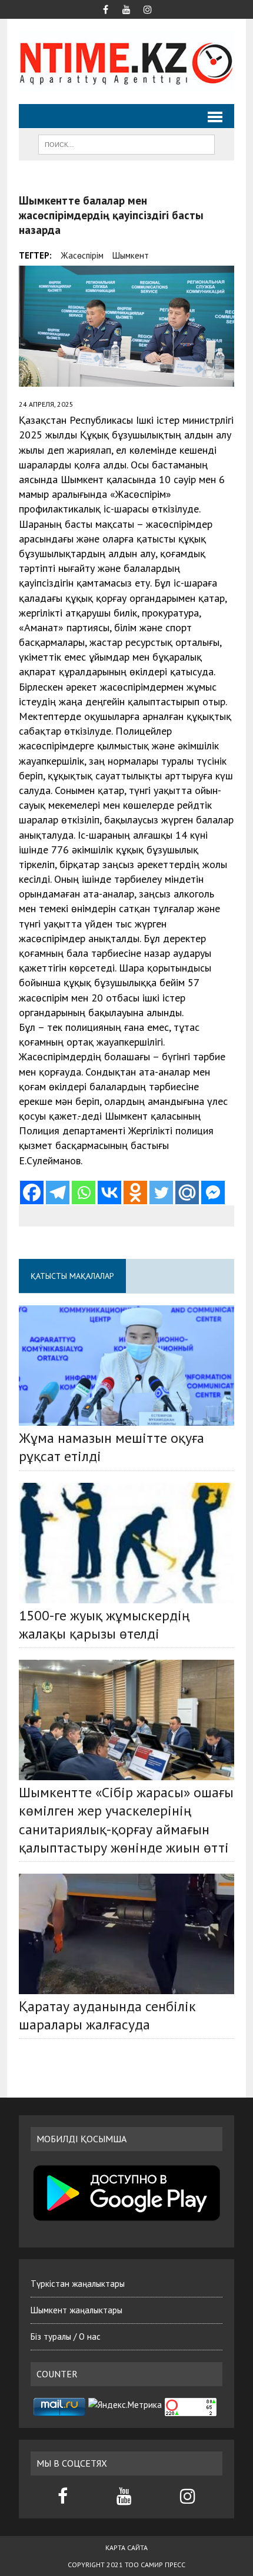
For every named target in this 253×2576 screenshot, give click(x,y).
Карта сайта (126, 2547)
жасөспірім (82, 255)
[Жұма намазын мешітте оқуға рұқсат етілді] (126, 1366)
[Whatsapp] (84, 1192)
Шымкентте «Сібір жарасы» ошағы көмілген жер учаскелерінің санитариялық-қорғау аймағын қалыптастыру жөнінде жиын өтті (126, 1820)
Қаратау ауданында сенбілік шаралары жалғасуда (107, 2015)
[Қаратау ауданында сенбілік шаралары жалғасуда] (126, 1934)
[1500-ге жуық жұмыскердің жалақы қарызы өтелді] (126, 1543)
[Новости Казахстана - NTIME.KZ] (126, 61)
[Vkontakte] (109, 1192)
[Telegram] (58, 1192)
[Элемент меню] (105, 8)
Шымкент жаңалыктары (76, 2310)
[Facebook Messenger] (213, 1192)
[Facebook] (32, 1192)
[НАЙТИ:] (126, 143)
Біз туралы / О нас (66, 2337)
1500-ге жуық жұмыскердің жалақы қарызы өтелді (104, 1624)
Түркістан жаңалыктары (78, 2284)
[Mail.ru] (187, 1192)
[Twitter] (161, 1192)
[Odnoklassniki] (135, 1192)
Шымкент (131, 255)
